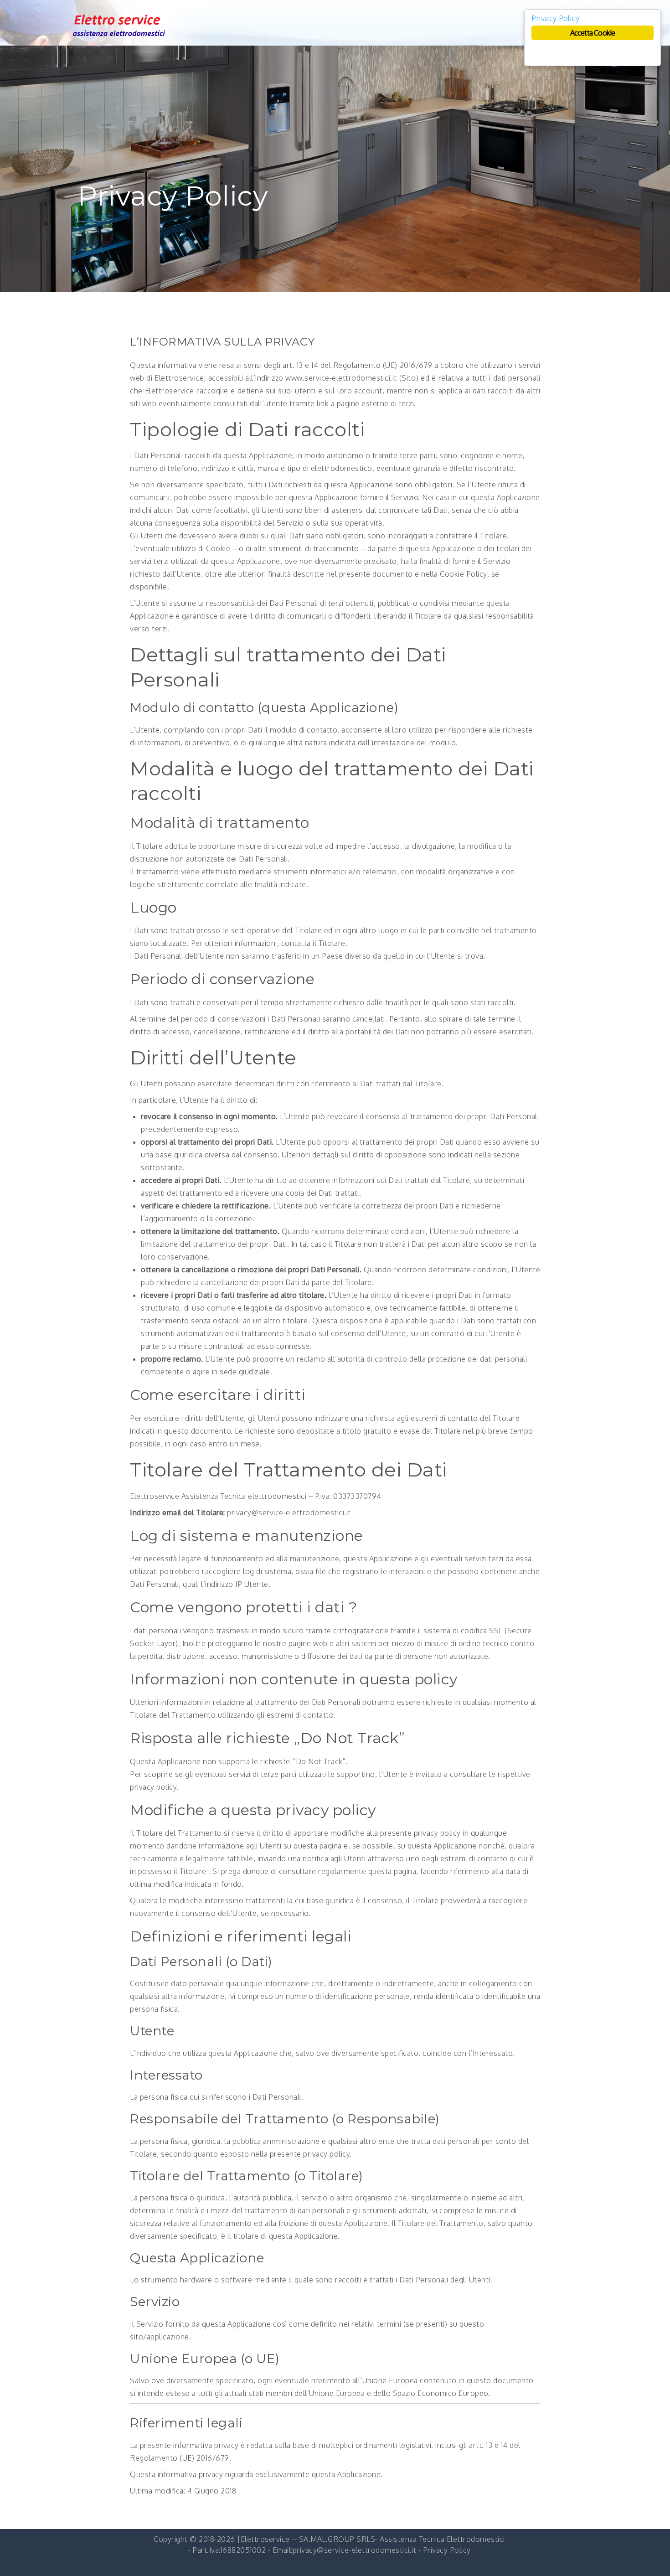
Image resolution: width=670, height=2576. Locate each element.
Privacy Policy (447, 2550)
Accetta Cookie (593, 33)
